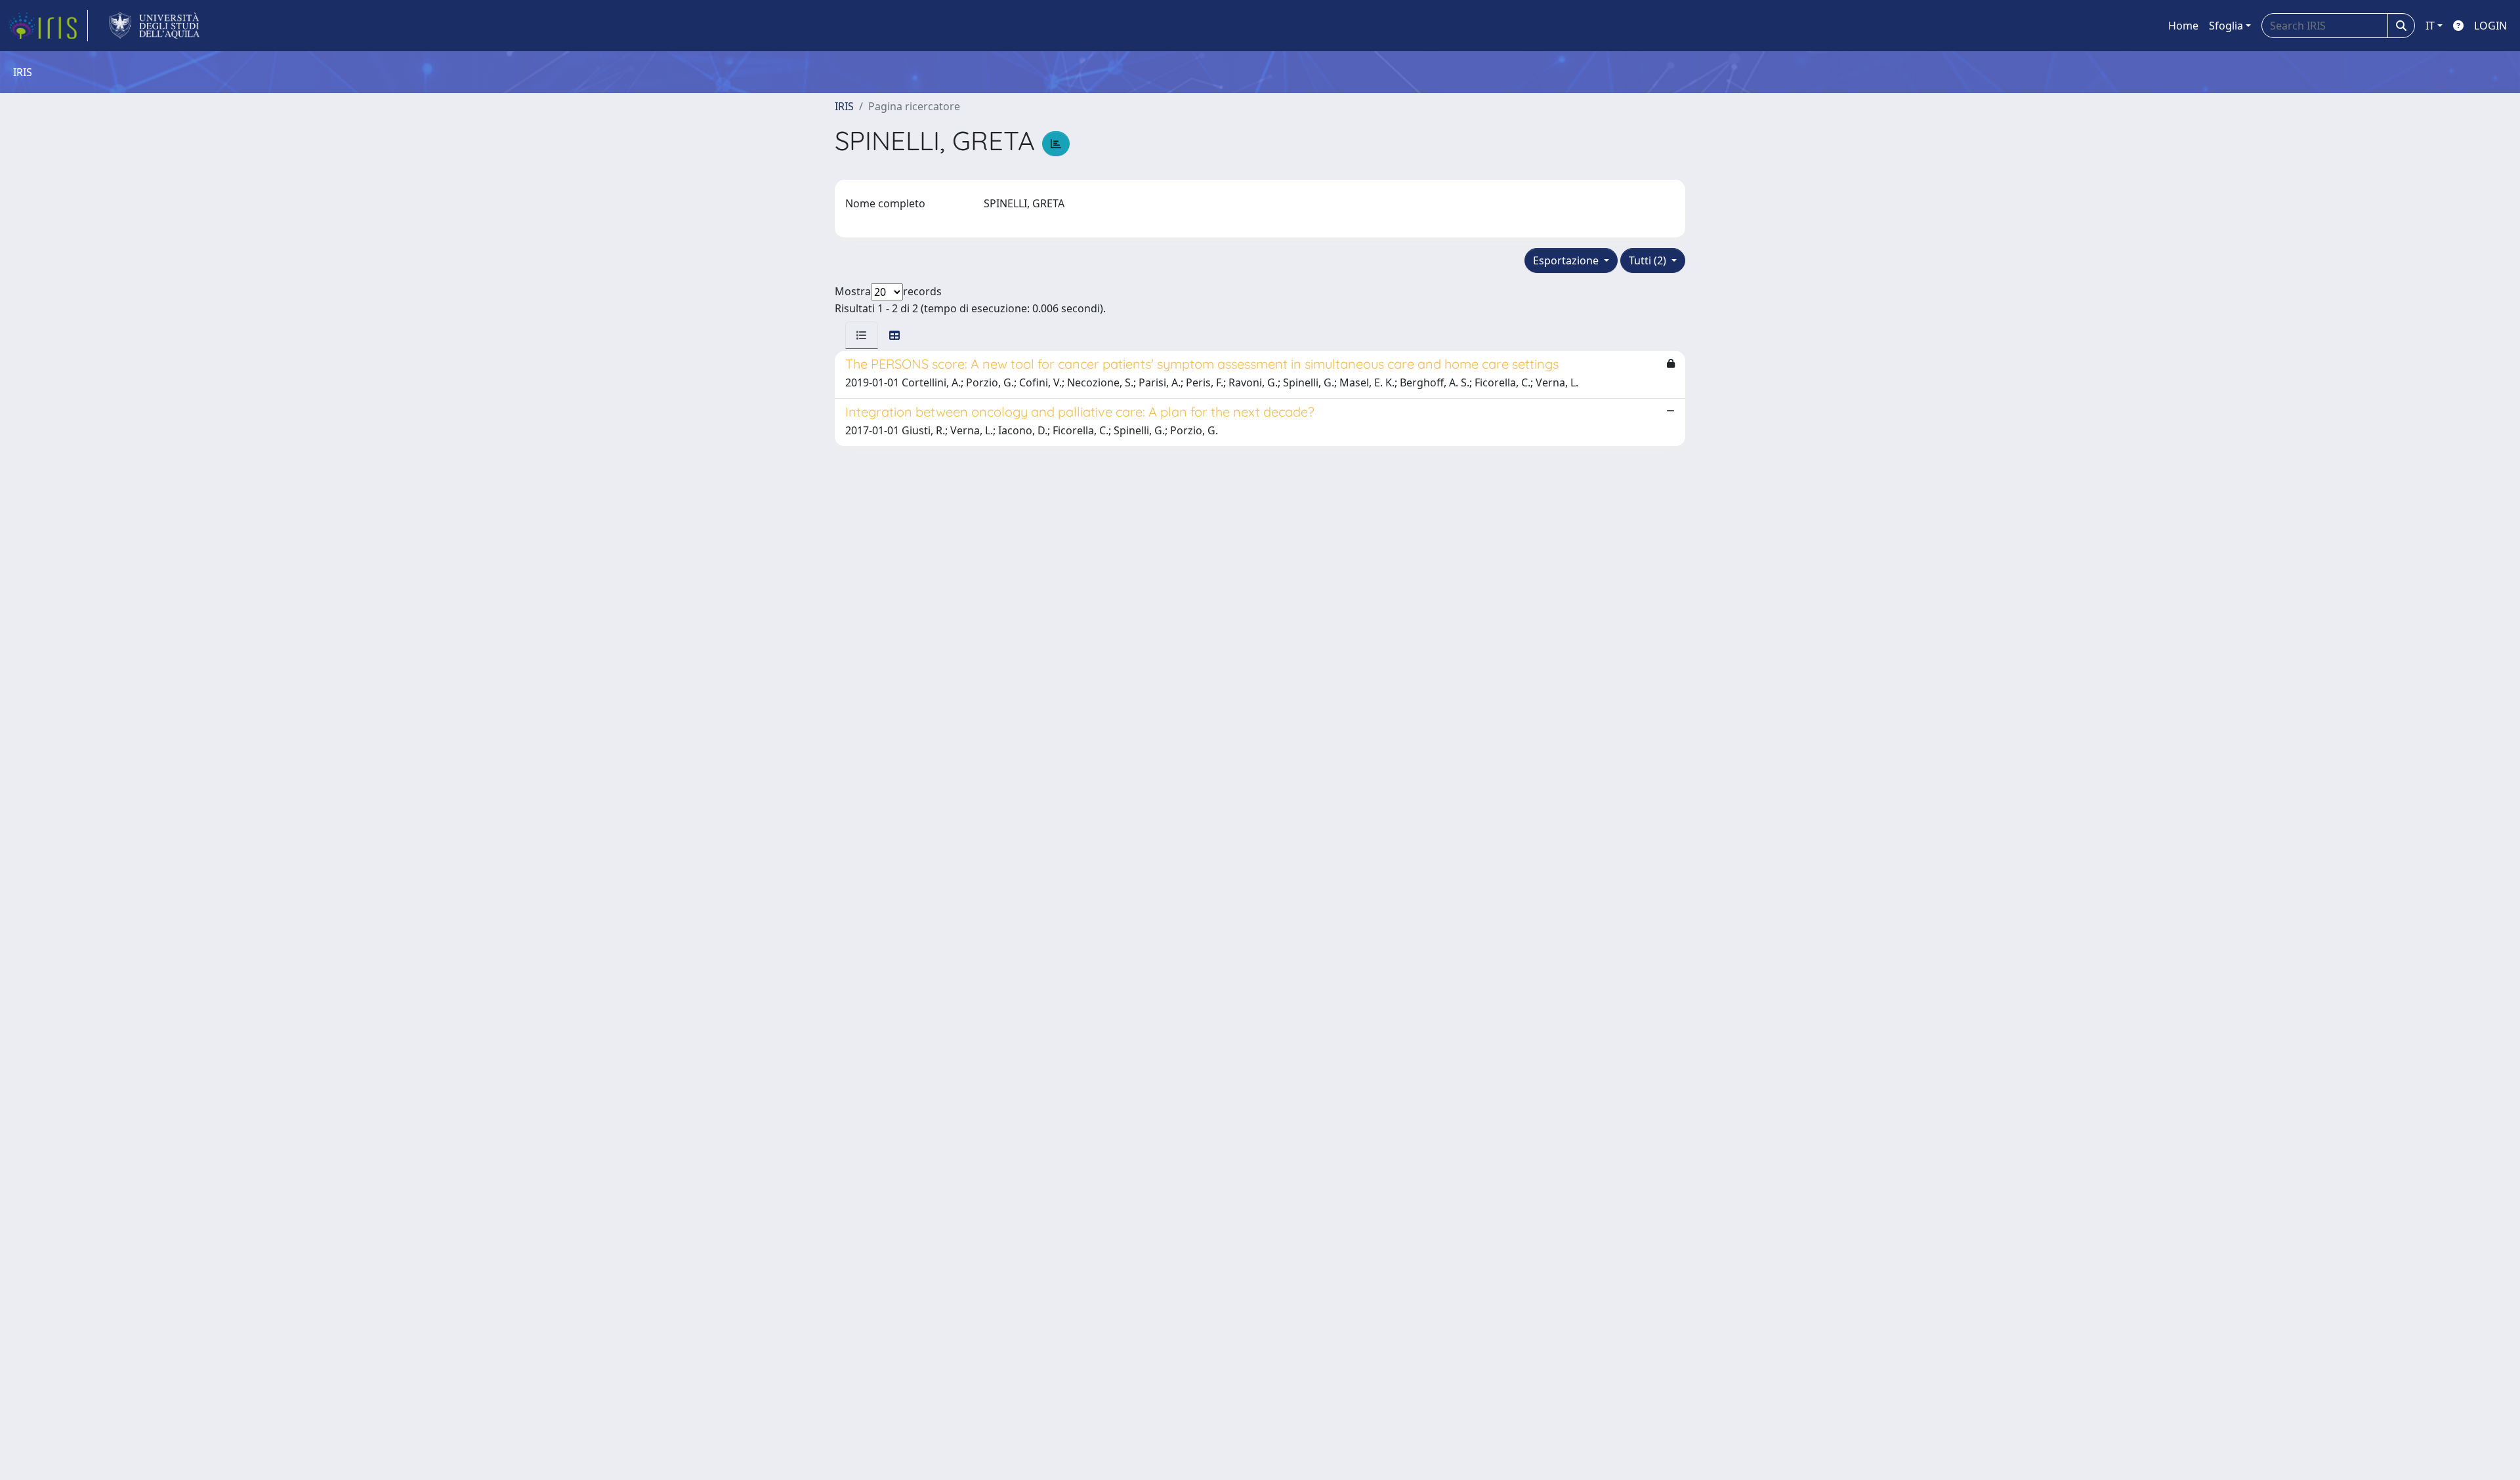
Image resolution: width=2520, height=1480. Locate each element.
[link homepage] (48, 26)
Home (2183, 26)
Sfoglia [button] (2226, 26)
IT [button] (2430, 26)
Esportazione (1567, 260)
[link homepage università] (155, 26)
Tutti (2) (1649, 260)
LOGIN (2490, 26)
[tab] (862, 335)
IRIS (844, 106)
